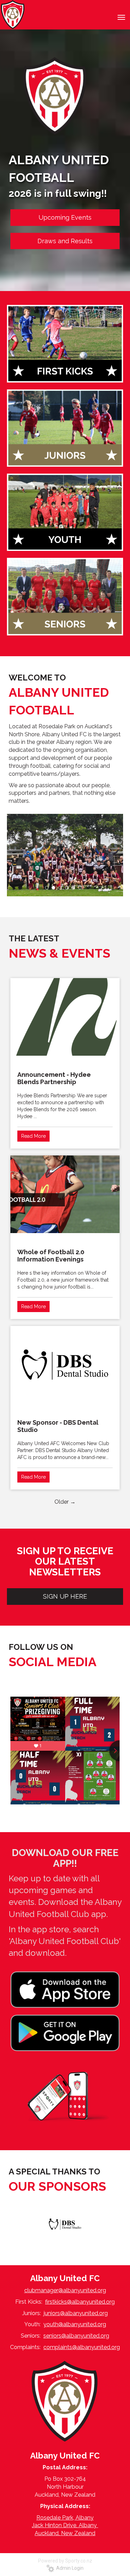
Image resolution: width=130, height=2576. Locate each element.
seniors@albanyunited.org (76, 2336)
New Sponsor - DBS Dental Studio (58, 1426)
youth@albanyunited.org (75, 2324)
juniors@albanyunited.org (76, 2313)
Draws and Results (65, 241)
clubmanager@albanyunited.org (65, 2290)
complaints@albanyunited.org (82, 2347)
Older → (65, 1502)
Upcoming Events (65, 217)
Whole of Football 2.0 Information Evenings (51, 1256)
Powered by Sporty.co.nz (65, 2561)
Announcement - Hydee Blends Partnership (54, 1078)
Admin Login (69, 2568)
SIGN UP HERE (65, 1596)
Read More (33, 1136)
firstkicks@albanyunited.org (80, 2302)
